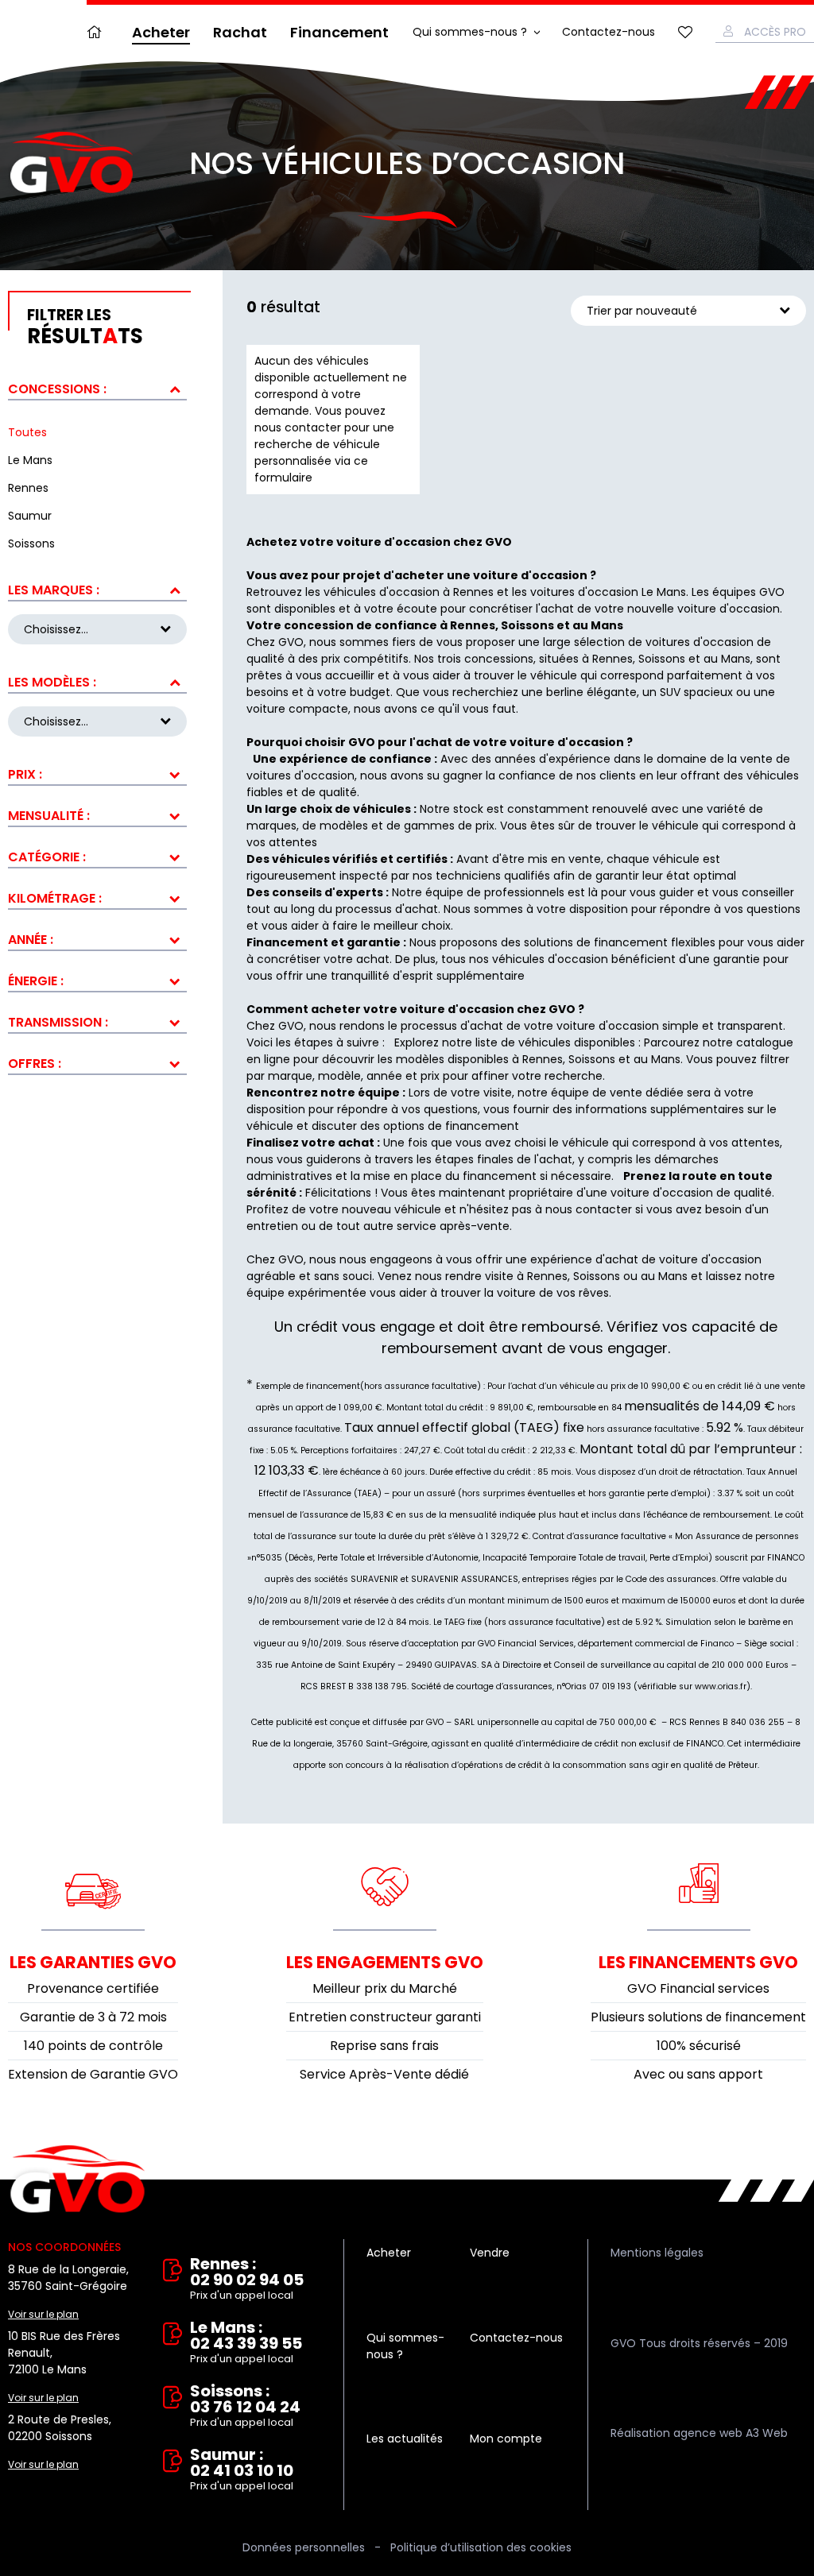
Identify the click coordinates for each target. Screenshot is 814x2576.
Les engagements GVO (385, 1962)
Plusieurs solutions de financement (698, 2017)
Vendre (490, 2253)
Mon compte (506, 2439)
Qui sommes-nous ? (470, 32)
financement (500, 1176)
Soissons (592, 1059)
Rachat (240, 32)
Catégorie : (47, 857)
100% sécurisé (699, 2046)
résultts (85, 327)
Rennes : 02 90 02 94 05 (247, 2279)
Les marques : (54, 590)
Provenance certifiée (93, 1988)
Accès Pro (775, 32)
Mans (666, 1059)
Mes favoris (685, 32)
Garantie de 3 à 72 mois (93, 2017)
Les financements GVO (698, 1962)
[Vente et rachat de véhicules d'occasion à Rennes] (72, 163)
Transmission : (58, 1022)
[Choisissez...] (97, 721)
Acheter (161, 32)
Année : (31, 940)
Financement (339, 32)
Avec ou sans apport (698, 2074)
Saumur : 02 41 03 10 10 (242, 2470)
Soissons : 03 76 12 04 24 (245, 2406)
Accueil (98, 32)
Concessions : (57, 389)
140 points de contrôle (93, 2046)
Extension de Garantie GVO (93, 2074)
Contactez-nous (609, 32)
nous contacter (589, 1209)
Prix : (25, 774)
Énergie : (36, 981)
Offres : (35, 1064)
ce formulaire (311, 469)
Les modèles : (52, 682)
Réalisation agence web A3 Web (699, 2433)
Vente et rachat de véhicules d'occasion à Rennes (78, 2180)
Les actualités (405, 2439)
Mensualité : (49, 816)
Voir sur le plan (43, 2314)
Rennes (543, 1059)
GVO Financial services (698, 1988)
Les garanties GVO (93, 1962)
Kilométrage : (55, 898)
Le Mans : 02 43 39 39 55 (246, 2343)
